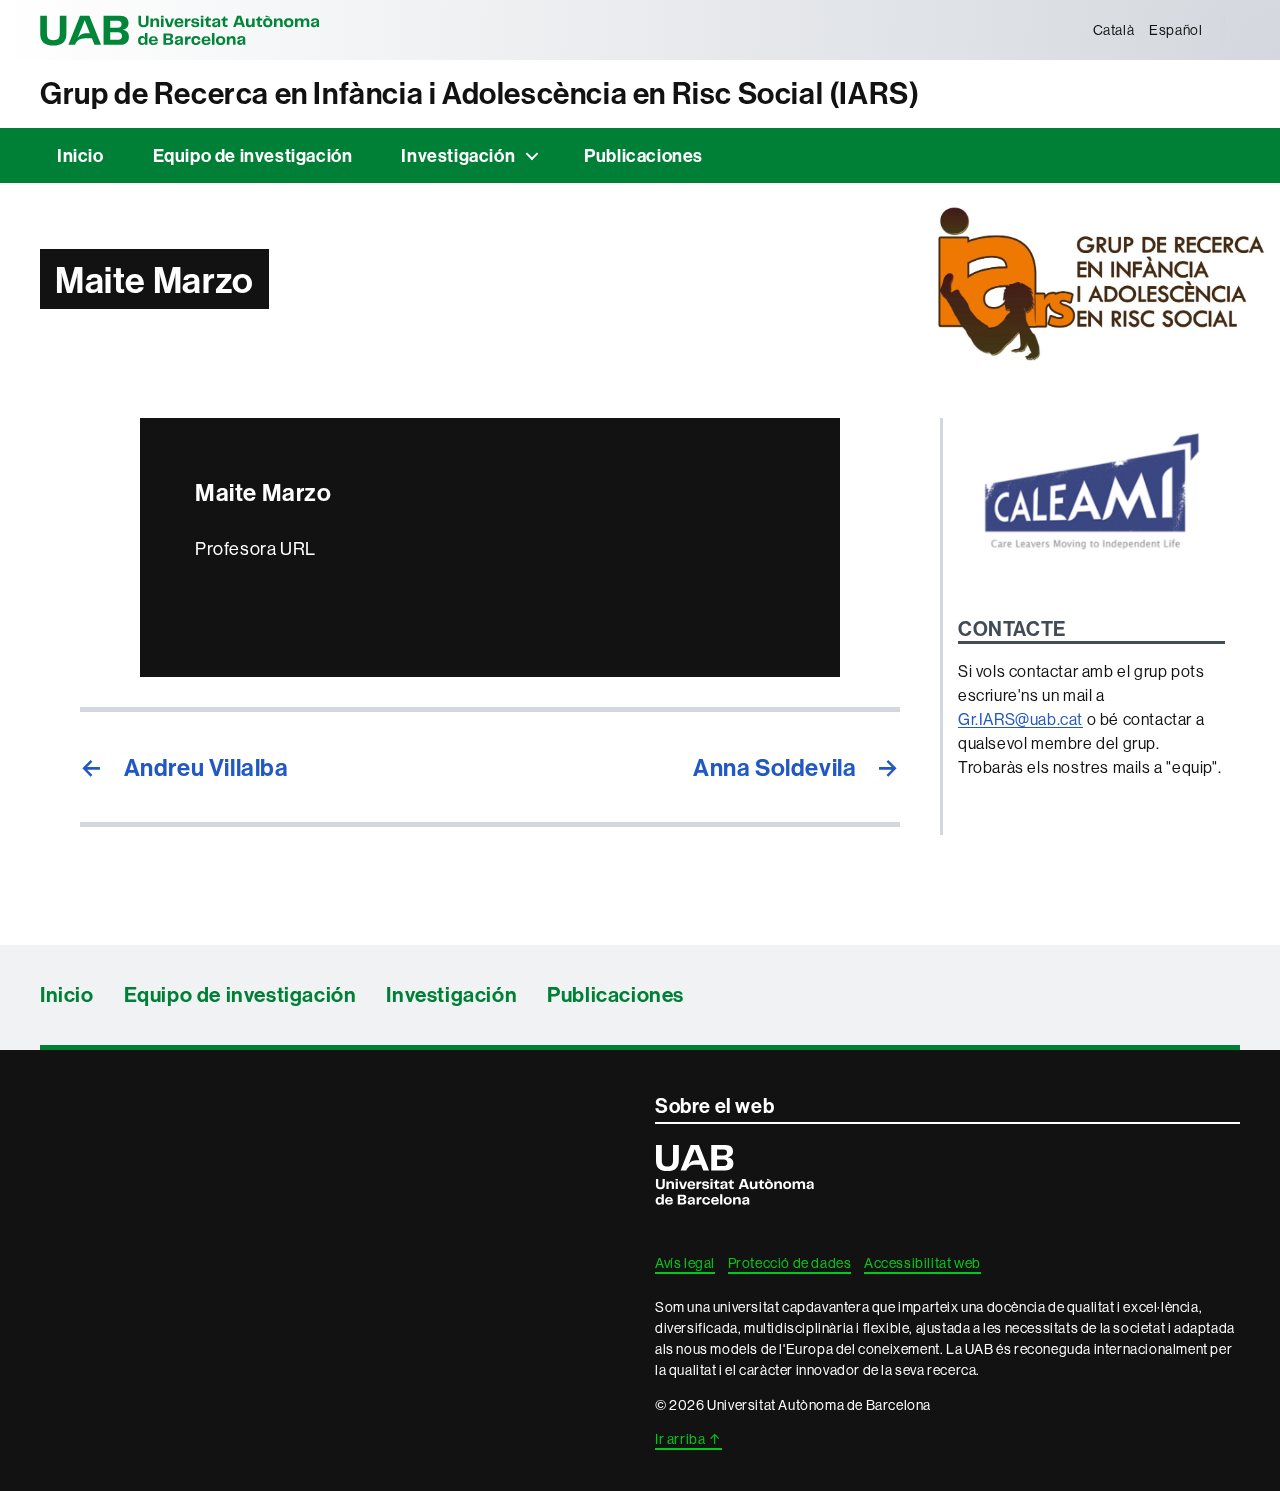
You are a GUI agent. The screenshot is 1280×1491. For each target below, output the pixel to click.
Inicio (80, 155)
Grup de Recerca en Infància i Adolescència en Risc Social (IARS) (479, 93)
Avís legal (685, 1263)
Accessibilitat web (922, 1263)
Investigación (458, 155)
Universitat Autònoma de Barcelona (180, 30)
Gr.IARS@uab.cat (1020, 719)
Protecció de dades (790, 1263)
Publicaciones (643, 155)
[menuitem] (1113, 30)
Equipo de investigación (253, 155)
